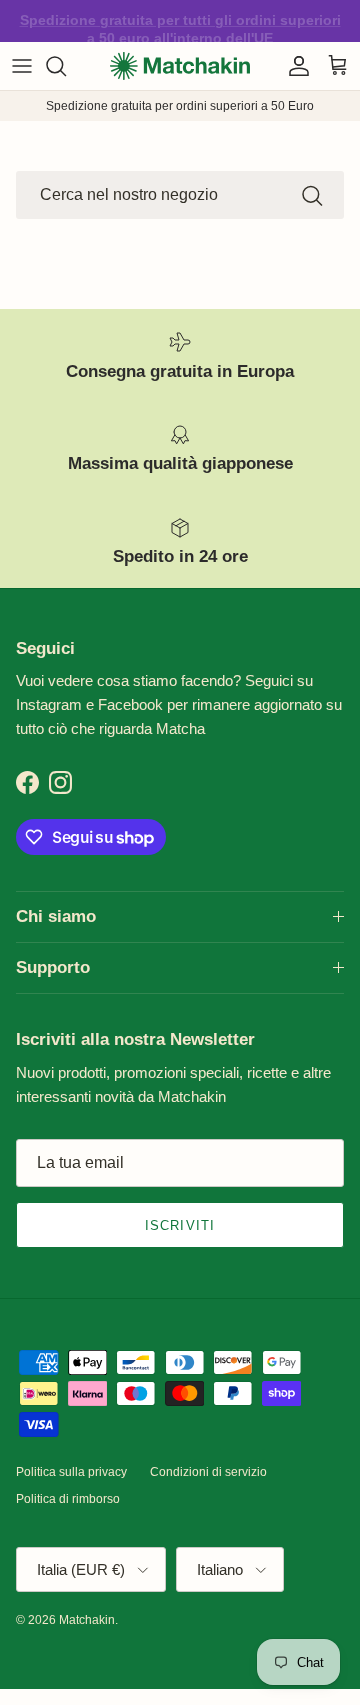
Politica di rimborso (68, 1499)
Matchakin (87, 1620)
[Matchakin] (180, 66)
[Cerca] (66, 66)
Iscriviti (179, 1225)
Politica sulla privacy (71, 1472)
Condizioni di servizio (208, 1472)
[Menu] (22, 66)
